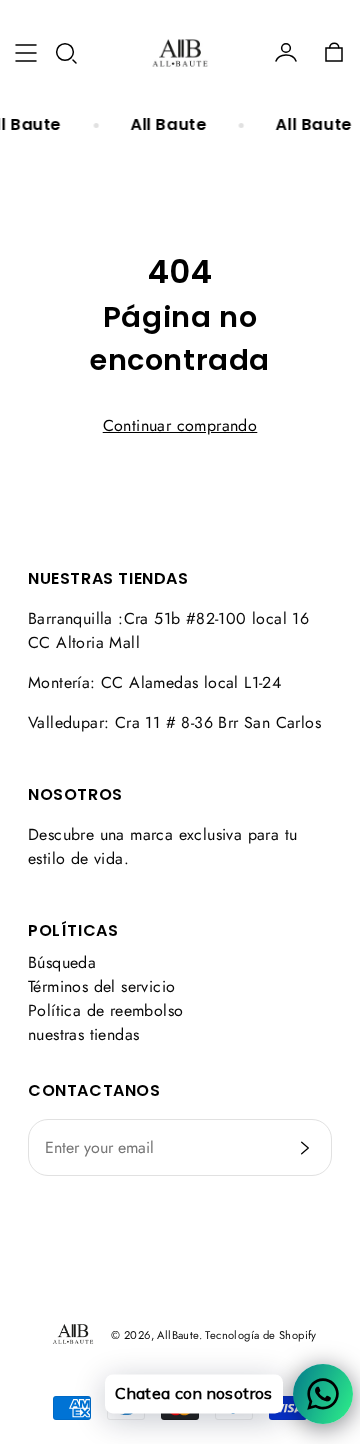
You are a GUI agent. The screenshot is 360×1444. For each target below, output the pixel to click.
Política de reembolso (105, 1010)
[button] (66, 53)
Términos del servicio (101, 986)
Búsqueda (62, 962)
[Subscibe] (305, 1148)
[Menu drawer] (26, 53)
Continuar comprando (180, 425)
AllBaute (177, 1335)
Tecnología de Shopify (260, 1335)
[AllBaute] (180, 53)
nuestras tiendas (83, 1034)
